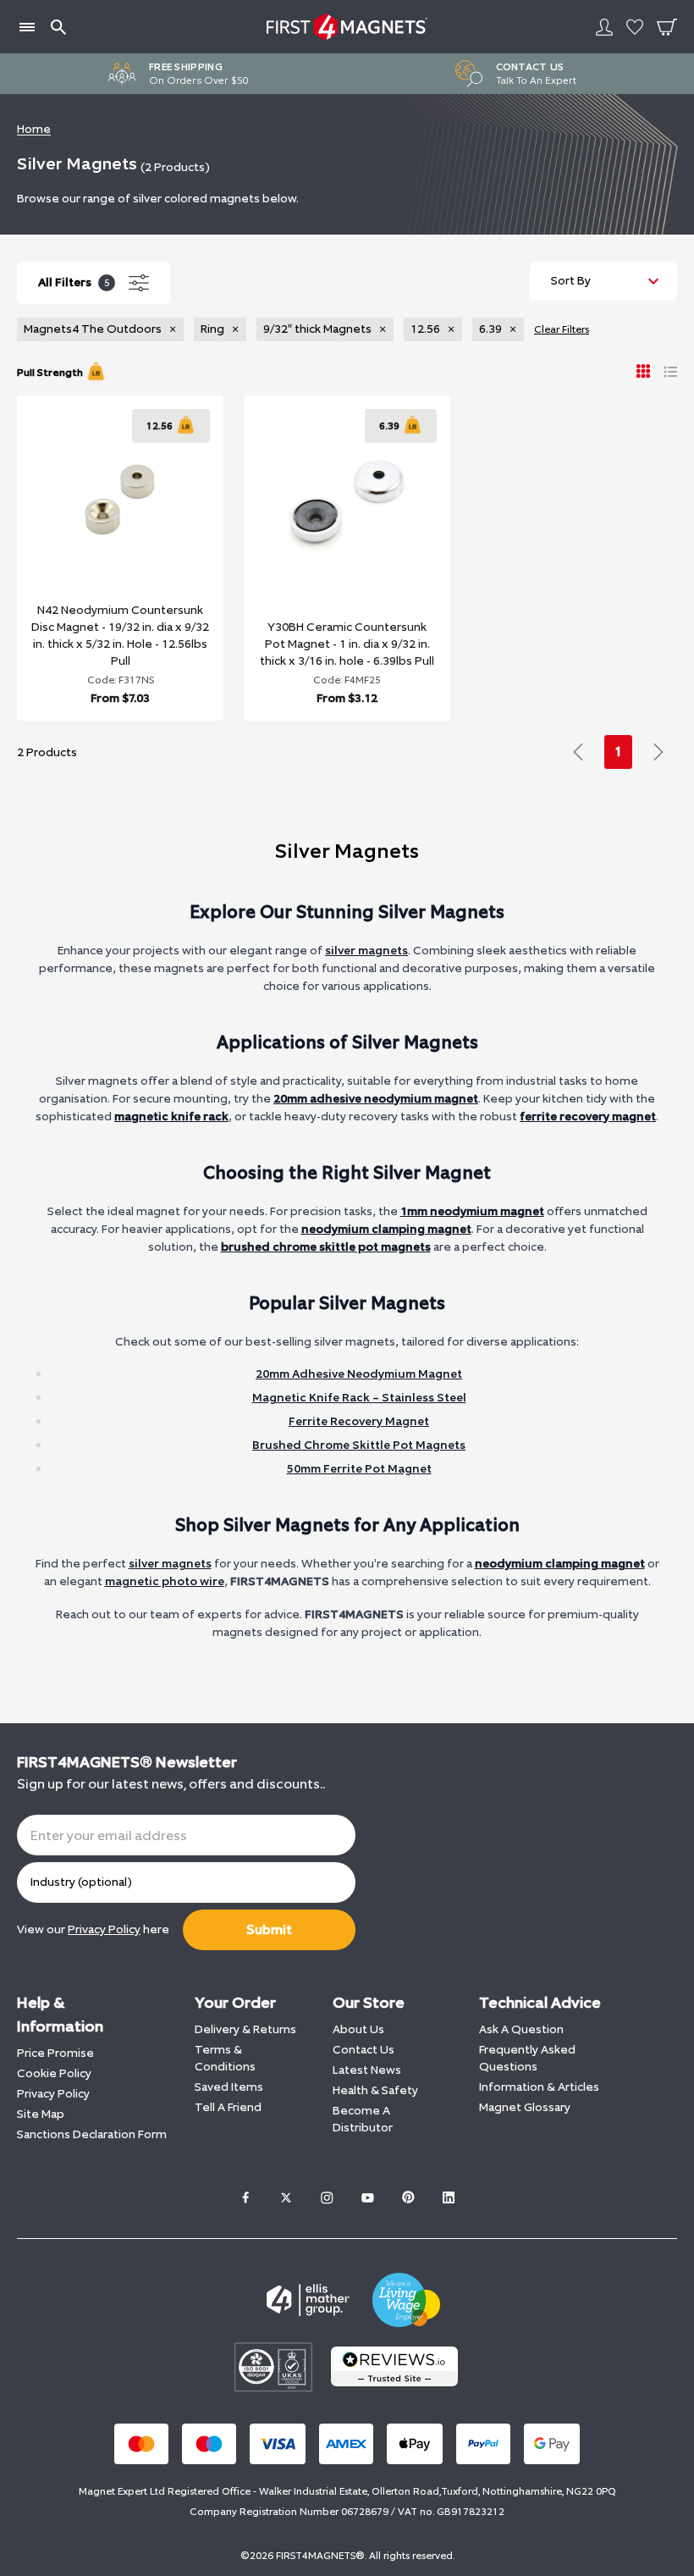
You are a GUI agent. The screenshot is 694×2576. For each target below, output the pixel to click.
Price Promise (55, 2053)
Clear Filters (562, 329)
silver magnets (366, 951)
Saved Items (229, 2087)
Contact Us (364, 2050)
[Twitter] (286, 2197)
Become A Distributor (363, 2119)
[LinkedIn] (449, 2197)
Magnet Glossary (525, 2107)
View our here (93, 1929)
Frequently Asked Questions (527, 2058)
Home (34, 129)
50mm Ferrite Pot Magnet (359, 1469)
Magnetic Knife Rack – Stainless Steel (359, 1398)
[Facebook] (245, 2197)
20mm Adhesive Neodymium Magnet (359, 1374)
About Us (358, 2029)
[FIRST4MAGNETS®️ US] (347, 27)
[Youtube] (367, 2197)
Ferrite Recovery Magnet (359, 1421)
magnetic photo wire (165, 1581)
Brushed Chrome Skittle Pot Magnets (359, 1445)
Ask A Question (521, 2029)
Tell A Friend (228, 2107)
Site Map (41, 2114)
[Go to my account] (604, 27)
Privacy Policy (53, 2094)
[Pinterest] (408, 2197)
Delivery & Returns (245, 2029)
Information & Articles (539, 2087)
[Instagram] (327, 2197)
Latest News (367, 2070)
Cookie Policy (54, 2073)
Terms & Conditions (225, 2058)
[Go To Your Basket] (667, 27)
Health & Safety (375, 2090)
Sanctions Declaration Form (92, 2134)
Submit (269, 1929)
